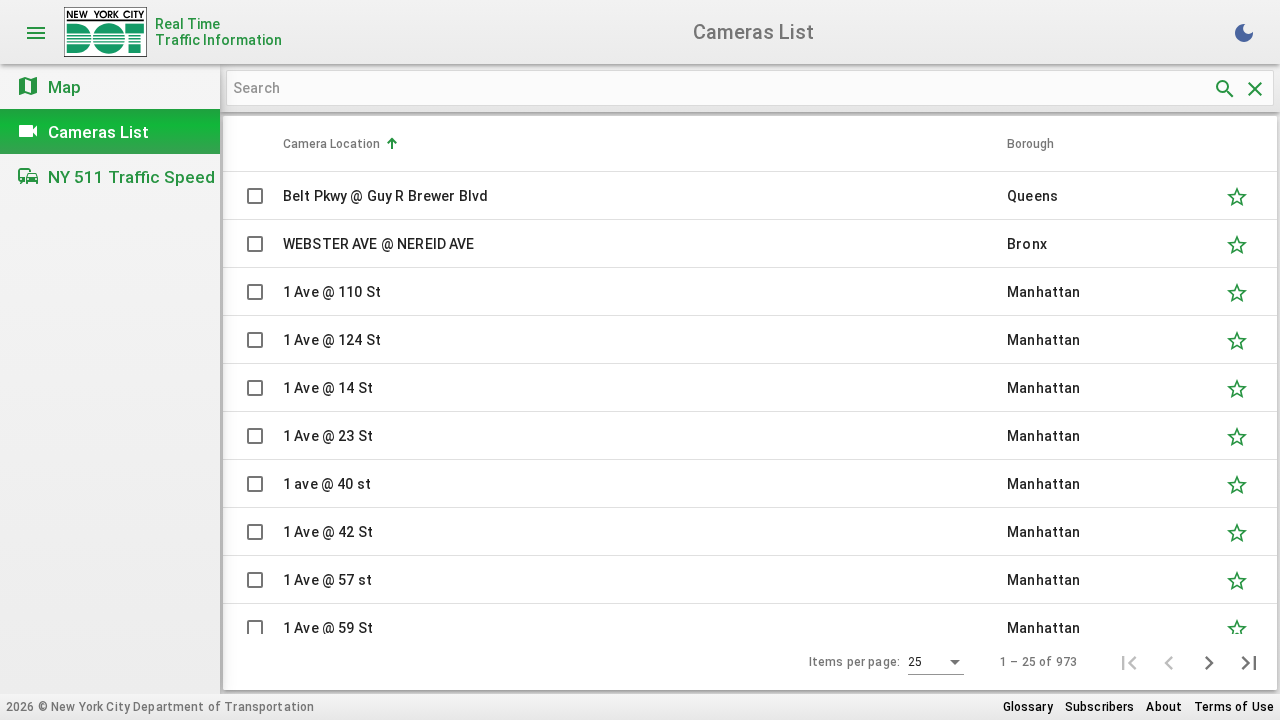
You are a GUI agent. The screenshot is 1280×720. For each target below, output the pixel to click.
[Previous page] (1169, 662)
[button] (645, 144)
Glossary (1028, 707)
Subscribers (1100, 707)
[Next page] (1209, 662)
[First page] (1129, 662)
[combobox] (936, 663)
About (1164, 707)
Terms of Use (1234, 707)
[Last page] (1249, 662)
